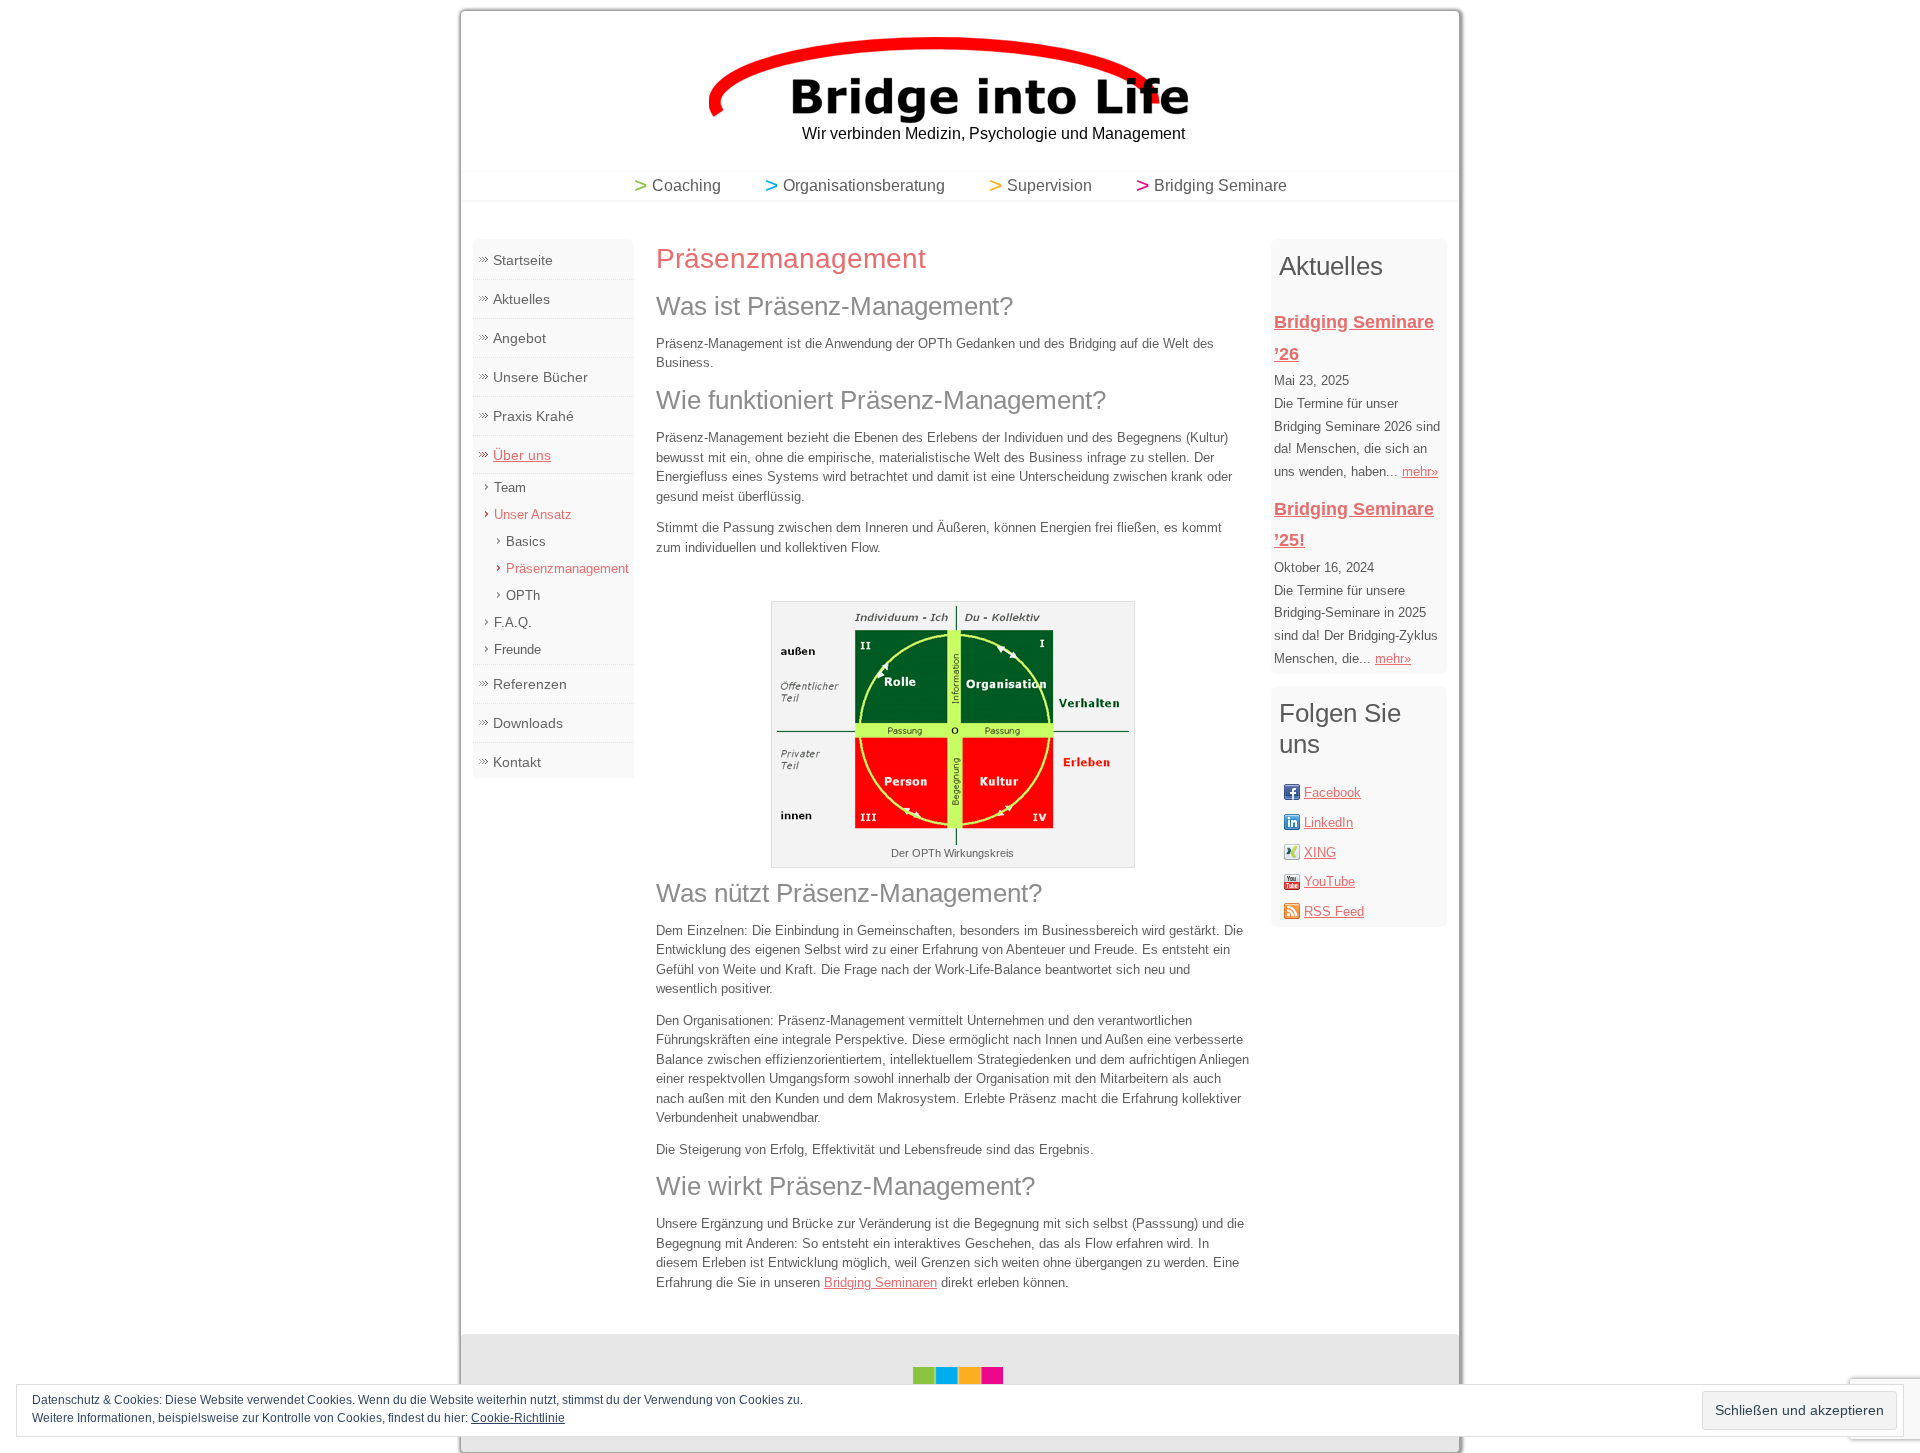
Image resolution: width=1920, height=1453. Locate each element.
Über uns (522, 455)
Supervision (1049, 185)
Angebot (519, 338)
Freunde (517, 649)
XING (1320, 852)
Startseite (523, 260)
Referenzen (530, 684)
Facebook (1332, 792)
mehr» (1420, 471)
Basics (526, 541)
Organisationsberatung (864, 185)
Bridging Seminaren (880, 1282)
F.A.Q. (513, 622)
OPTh (523, 595)
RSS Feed (1334, 911)
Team (510, 487)
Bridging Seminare (1220, 185)
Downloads (528, 723)
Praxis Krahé (533, 416)
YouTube (1329, 881)
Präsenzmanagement (567, 568)
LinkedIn (1328, 822)
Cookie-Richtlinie (518, 1418)
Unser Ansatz (533, 514)
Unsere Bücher (540, 377)
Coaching (686, 185)
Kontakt (517, 762)
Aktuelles (521, 299)
